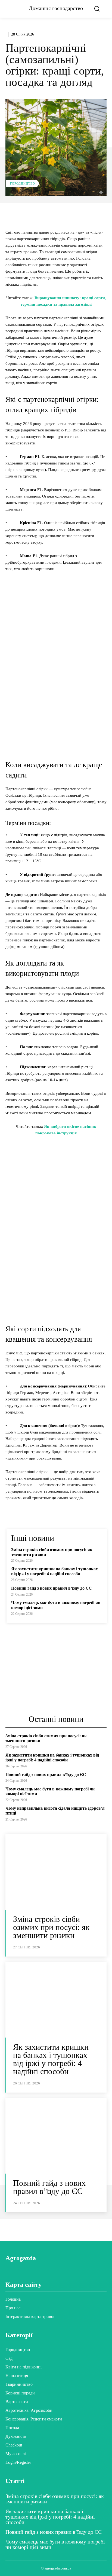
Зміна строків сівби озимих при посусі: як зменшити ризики (51, 1927)
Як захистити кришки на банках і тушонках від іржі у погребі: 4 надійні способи (55, 1571)
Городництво (23, 183)
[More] (96, 215)
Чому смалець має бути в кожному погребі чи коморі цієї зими (55, 2544)
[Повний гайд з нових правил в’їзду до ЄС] (56, 2136)
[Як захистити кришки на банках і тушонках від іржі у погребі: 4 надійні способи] (56, 2000)
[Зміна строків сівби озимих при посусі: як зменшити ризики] (56, 1872)
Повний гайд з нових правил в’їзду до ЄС (52, 1588)
